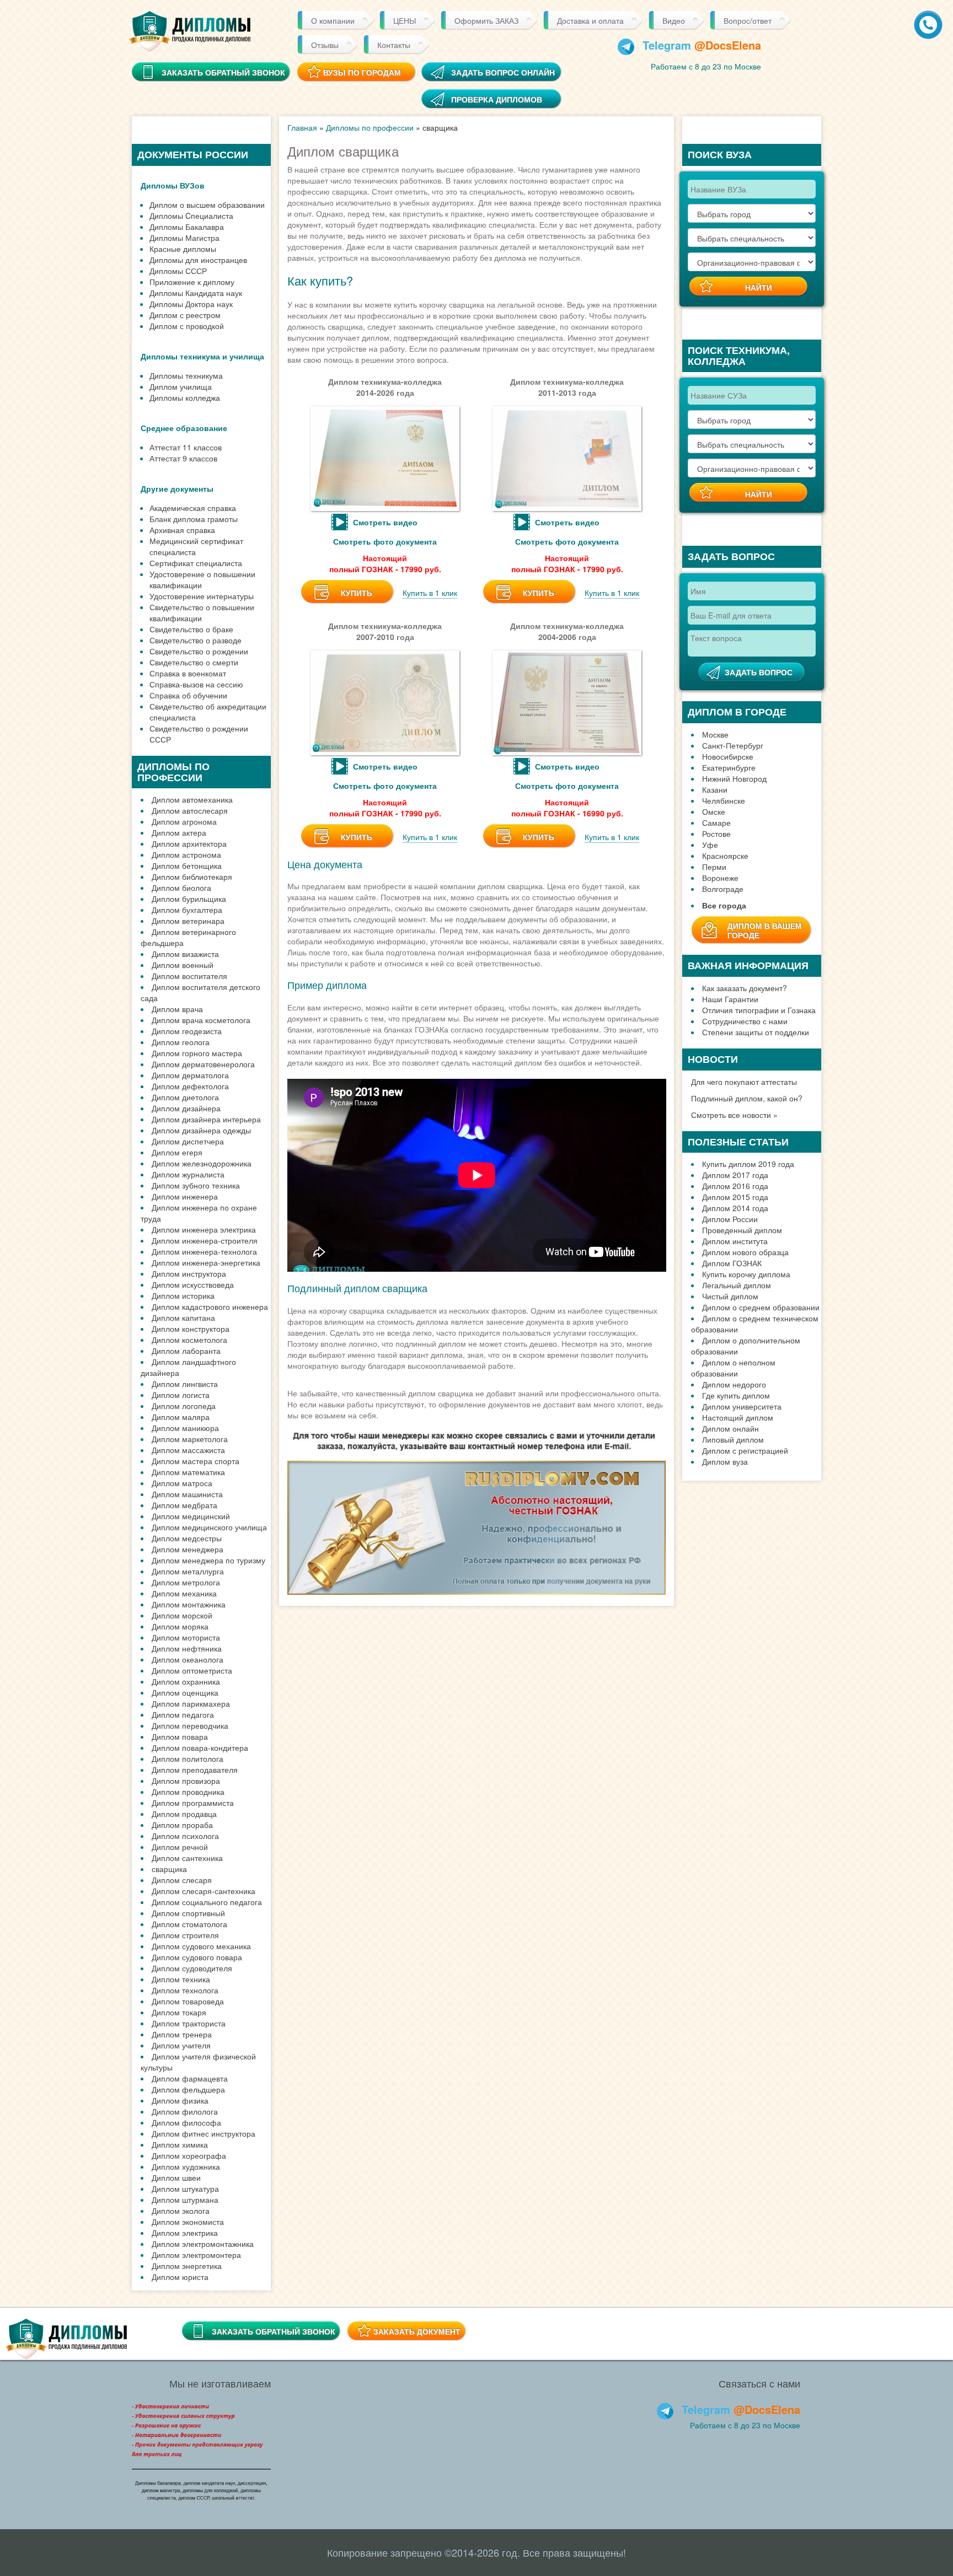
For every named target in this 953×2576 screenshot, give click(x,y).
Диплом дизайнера (186, 1108)
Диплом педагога (183, 1714)
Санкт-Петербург (733, 745)
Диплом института (735, 1241)
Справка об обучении (188, 695)
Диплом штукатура (185, 2188)
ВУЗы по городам (362, 72)
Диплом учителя (181, 2045)
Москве (715, 734)
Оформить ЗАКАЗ (486, 20)
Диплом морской (182, 1615)
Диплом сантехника (187, 1858)
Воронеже (720, 878)
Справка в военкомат (188, 673)
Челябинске (724, 800)
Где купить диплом (736, 1395)
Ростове (716, 833)
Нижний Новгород (734, 778)
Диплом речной (180, 1847)
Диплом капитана (183, 1317)
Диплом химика (180, 2144)
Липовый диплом (733, 1439)
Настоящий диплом (738, 1417)
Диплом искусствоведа (193, 1284)
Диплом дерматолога (190, 1075)
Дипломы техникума (186, 375)
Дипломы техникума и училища (202, 356)
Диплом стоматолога (189, 1924)
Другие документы (177, 488)
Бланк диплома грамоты (194, 519)
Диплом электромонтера (196, 2255)
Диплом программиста (193, 1803)
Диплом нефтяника (187, 1648)
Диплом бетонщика (187, 865)
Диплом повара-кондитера (200, 1747)
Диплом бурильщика (189, 899)
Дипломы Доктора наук (191, 304)
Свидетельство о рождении (199, 651)
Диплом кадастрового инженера (210, 1306)
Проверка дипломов (497, 99)
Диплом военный (183, 965)
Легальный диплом (737, 1285)
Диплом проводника (188, 1792)
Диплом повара (180, 1736)
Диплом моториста (186, 1637)
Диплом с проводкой (187, 326)
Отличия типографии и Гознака (759, 1010)
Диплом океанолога (188, 1659)
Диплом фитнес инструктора (204, 2133)
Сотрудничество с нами (745, 1021)
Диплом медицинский (191, 1516)
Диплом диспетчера (188, 1141)
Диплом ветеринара (188, 921)
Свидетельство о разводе (196, 640)
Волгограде (723, 889)
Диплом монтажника (189, 1604)
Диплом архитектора (189, 843)
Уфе (710, 845)
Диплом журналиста (188, 1174)
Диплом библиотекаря (192, 876)
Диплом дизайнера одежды (201, 1130)
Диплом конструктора (191, 1329)
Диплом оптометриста (192, 1670)
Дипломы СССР (178, 271)
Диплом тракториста (189, 2023)
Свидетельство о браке (191, 629)
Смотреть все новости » (734, 1115)
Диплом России (730, 1219)
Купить (357, 593)
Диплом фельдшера (188, 2089)
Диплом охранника (186, 1681)
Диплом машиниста (187, 1494)
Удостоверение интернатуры (202, 596)
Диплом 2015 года (735, 1197)
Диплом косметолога (189, 1340)
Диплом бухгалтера (187, 910)
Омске (714, 811)
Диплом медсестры (187, 1538)
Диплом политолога (188, 1758)
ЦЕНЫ (405, 20)
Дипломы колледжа (185, 397)
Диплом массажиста (188, 1450)
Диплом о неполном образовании (733, 1368)
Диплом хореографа (189, 2155)
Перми (714, 867)
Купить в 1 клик (430, 593)
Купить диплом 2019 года (748, 1164)
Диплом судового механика (201, 1946)
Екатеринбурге (729, 767)
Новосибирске (728, 756)
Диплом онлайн (730, 1428)
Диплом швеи (176, 2177)
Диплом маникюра (185, 1428)
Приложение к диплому (192, 282)
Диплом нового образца (745, 1252)
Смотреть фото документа (385, 541)
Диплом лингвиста (185, 1384)
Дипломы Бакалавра (187, 227)
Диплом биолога (181, 888)
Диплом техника (181, 1979)
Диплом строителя (185, 1935)
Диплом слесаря (182, 1880)
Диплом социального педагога (207, 1902)
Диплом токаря (179, 2012)
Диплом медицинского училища (209, 1527)
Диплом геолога (181, 1042)
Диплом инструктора (189, 1273)
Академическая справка (193, 508)
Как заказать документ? (745, 988)
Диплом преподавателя (195, 1770)
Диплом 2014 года (735, 1208)
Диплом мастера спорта (196, 1461)
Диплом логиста (181, 1395)
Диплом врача (177, 1009)
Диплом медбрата (184, 1505)
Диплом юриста (180, 2277)
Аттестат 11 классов (186, 447)
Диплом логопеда (184, 1406)
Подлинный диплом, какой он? (747, 1098)
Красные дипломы (183, 249)
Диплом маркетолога (190, 1439)
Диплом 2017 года (735, 1175)
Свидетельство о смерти (194, 662)
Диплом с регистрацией (745, 1450)
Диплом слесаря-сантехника (204, 1891)
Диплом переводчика (190, 1725)
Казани (715, 789)
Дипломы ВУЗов (173, 185)
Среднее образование (184, 428)
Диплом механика (184, 1593)
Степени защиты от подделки (756, 1032)
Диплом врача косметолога (201, 1020)
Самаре (716, 822)
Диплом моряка (180, 1626)
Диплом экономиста (188, 2222)
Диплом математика (188, 1472)
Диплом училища (181, 386)
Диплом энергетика (187, 2266)
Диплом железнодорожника (202, 1163)
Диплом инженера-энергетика (206, 1262)
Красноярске (725, 856)
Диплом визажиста (185, 954)
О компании (333, 20)
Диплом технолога (185, 1990)
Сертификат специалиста (196, 563)
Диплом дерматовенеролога (203, 1064)
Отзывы (325, 45)
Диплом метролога (186, 1582)
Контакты (394, 45)
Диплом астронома (186, 854)
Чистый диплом (730, 1296)
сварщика (169, 1869)
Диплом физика (180, 2100)
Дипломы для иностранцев (198, 260)
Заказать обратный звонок (274, 2331)
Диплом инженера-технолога (204, 1251)
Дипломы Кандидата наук (196, 293)
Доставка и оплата (590, 20)
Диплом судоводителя (192, 1968)
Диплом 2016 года (735, 1186)
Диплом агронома (184, 821)
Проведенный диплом (742, 1230)
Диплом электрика (185, 2233)
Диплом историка (183, 1295)
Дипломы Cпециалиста (191, 216)
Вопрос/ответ (748, 20)
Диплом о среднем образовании (761, 1307)
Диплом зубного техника (196, 1185)
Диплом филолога (185, 2111)
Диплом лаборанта (186, 1351)
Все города (724, 905)
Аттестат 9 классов (183, 458)
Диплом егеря (177, 1152)
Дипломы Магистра (184, 238)
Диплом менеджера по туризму (208, 1560)
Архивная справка (182, 530)
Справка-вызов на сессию (196, 684)
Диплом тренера (182, 2034)
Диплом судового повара (197, 1957)
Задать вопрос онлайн (503, 72)
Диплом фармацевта (190, 2078)
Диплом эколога (181, 2211)
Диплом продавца (184, 1814)
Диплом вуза (725, 1461)
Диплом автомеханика (192, 799)
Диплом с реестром (185, 315)
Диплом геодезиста (187, 1031)
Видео (674, 20)
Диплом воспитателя (189, 976)
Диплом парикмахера (191, 1703)
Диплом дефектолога (190, 1086)
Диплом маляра (181, 1417)
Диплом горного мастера (197, 1053)
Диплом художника (186, 2166)
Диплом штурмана (185, 2199)
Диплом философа (186, 2122)
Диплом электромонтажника (203, 2244)
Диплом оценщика (185, 1692)
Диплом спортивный (188, 1913)
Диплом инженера (185, 1196)
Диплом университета (742, 1406)
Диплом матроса (182, 1483)
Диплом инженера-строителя (205, 1240)
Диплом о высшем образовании (207, 205)
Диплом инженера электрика (204, 1229)
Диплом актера (179, 832)
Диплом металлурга (188, 1571)
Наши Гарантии (730, 999)
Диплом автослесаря (190, 810)
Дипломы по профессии (370, 127)
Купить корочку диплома (746, 1274)
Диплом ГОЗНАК (732, 1263)
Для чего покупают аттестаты (744, 1082)
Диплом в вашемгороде (765, 930)
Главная (302, 127)
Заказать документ (417, 2331)
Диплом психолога (185, 1836)
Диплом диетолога (185, 1097)
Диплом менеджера (188, 1549)
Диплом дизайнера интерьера (206, 1119)
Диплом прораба (182, 1825)
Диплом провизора (186, 1781)
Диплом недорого (734, 1384)
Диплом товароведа (188, 2001)
